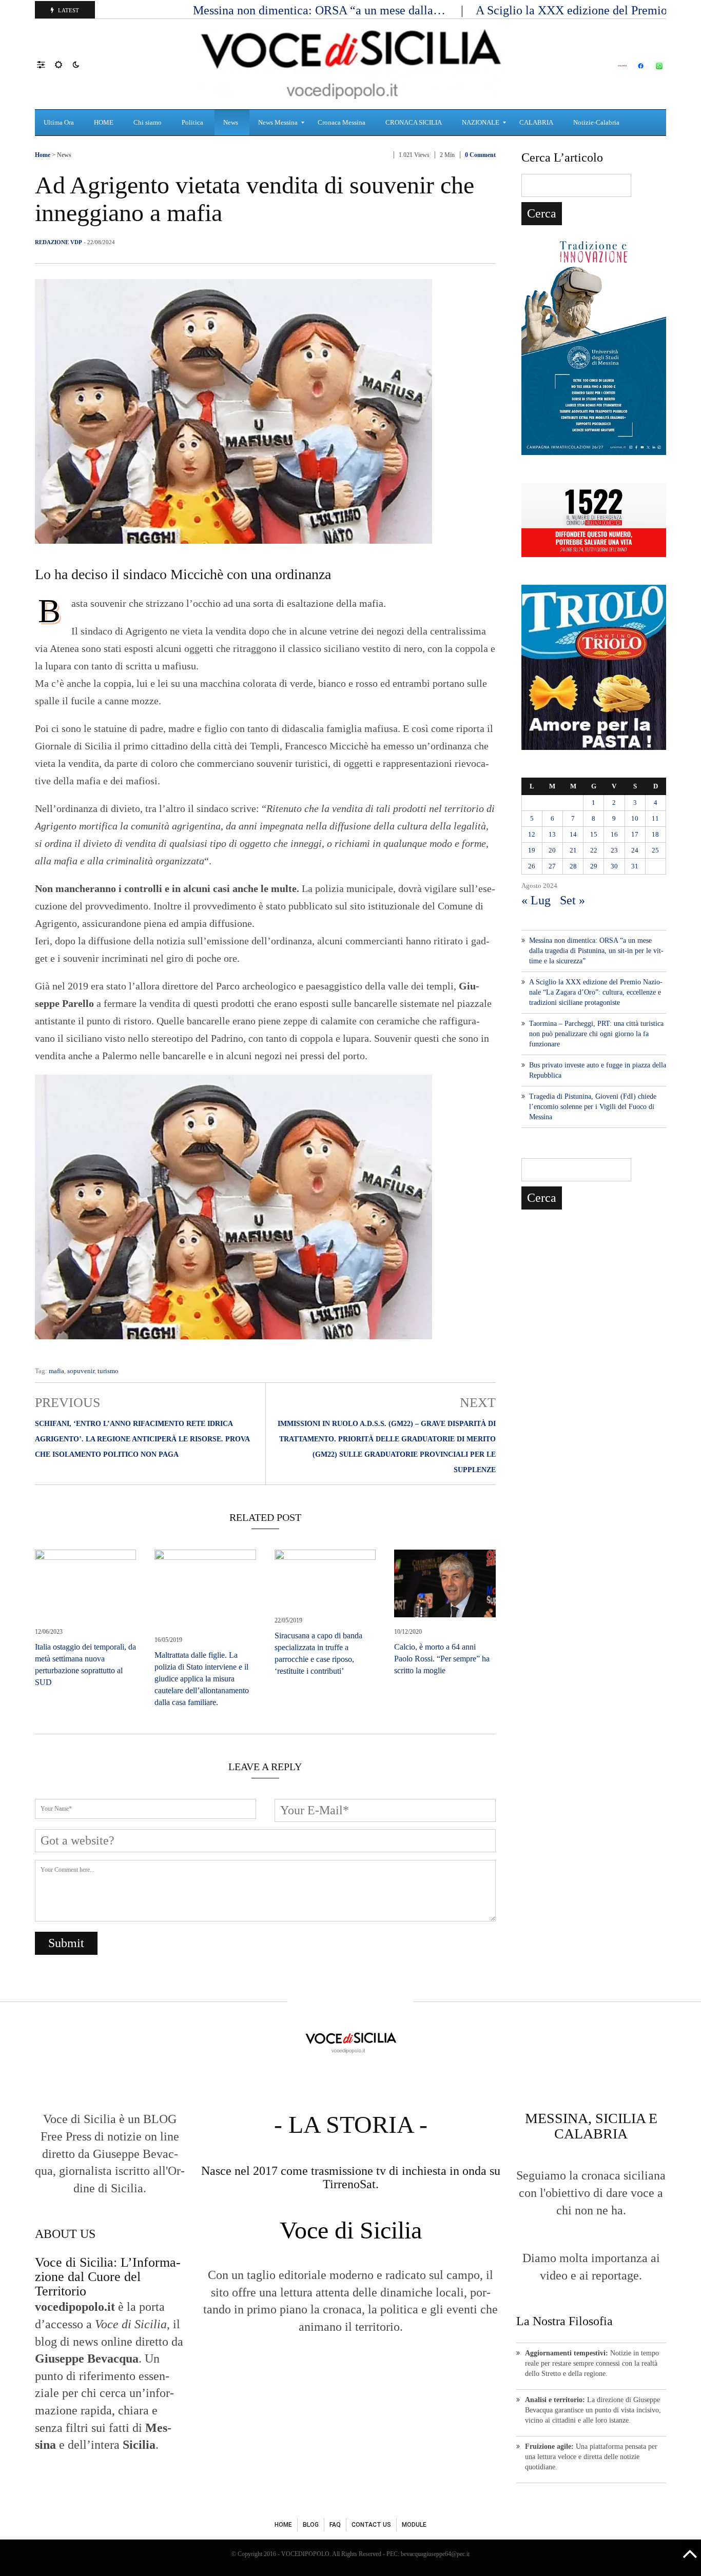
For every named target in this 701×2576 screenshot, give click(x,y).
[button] (46, 64)
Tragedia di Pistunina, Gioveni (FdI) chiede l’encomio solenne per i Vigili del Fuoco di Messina (593, 1107)
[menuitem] (60, 123)
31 (635, 866)
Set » (572, 900)
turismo (108, 1371)
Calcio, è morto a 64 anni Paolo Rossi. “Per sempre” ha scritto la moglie (442, 1659)
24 (635, 850)
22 (594, 850)
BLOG (311, 2525)
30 (614, 866)
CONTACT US (371, 2525)
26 (532, 866)
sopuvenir (81, 1371)
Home (43, 155)
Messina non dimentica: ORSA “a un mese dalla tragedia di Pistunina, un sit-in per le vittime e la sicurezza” (596, 951)
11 (655, 818)
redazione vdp (59, 242)
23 (614, 850)
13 (552, 834)
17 (635, 834)
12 (532, 834)
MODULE (414, 2525)
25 (655, 850)
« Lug (536, 900)
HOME (283, 2525)
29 (594, 866)
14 (573, 834)
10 (635, 818)
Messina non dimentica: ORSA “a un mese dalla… (321, 10)
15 (594, 834)
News (64, 155)
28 (573, 866)
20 (552, 850)
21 (573, 850)
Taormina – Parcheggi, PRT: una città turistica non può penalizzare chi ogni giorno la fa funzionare (596, 1034)
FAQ (335, 2525)
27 (552, 866)
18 (655, 834)
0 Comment (480, 155)
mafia (56, 1371)
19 (532, 850)
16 (614, 834)
